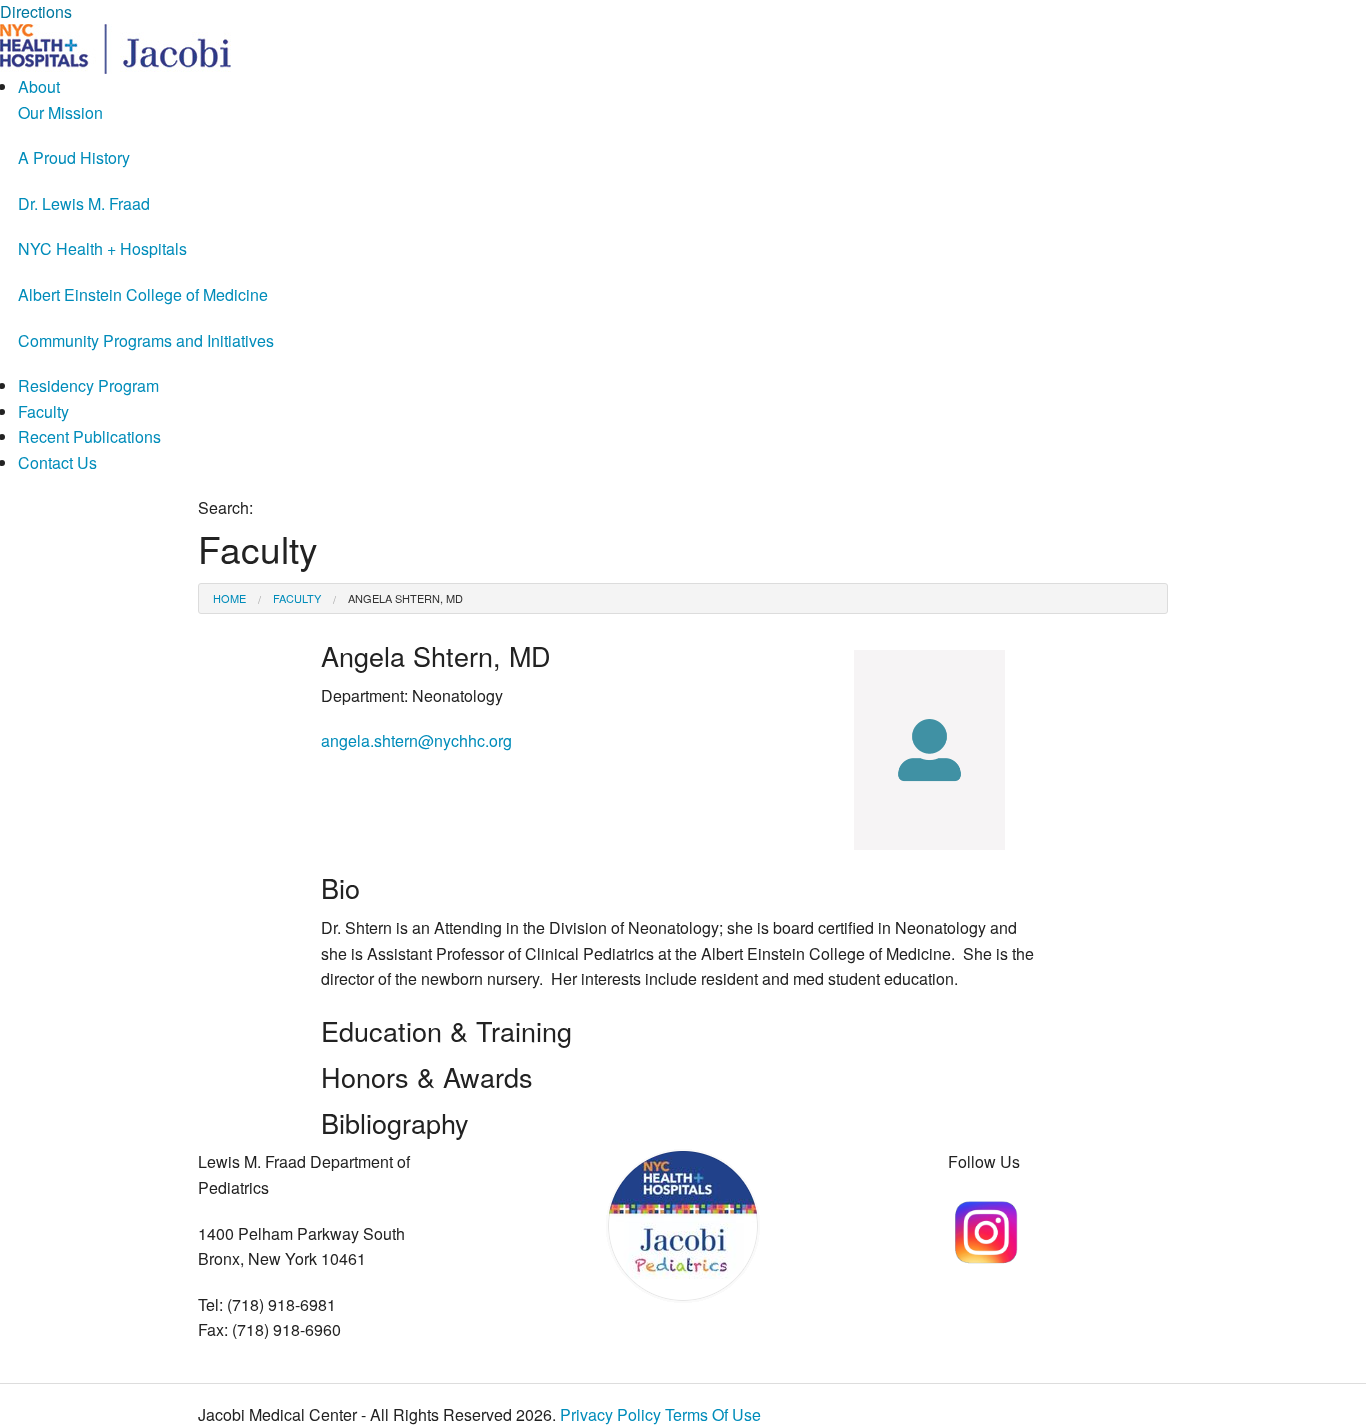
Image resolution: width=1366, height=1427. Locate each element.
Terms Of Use (713, 1414)
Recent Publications (89, 436)
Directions (36, 11)
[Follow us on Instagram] (985, 1229)
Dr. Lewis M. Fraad (84, 203)
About (39, 86)
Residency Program (88, 385)
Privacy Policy (610, 1414)
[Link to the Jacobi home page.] (115, 46)
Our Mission (60, 112)
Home (229, 598)
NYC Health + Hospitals (102, 248)
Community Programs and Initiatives (146, 340)
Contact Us (57, 462)
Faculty (43, 411)
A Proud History (74, 157)
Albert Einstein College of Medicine (143, 294)
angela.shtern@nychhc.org (416, 740)
